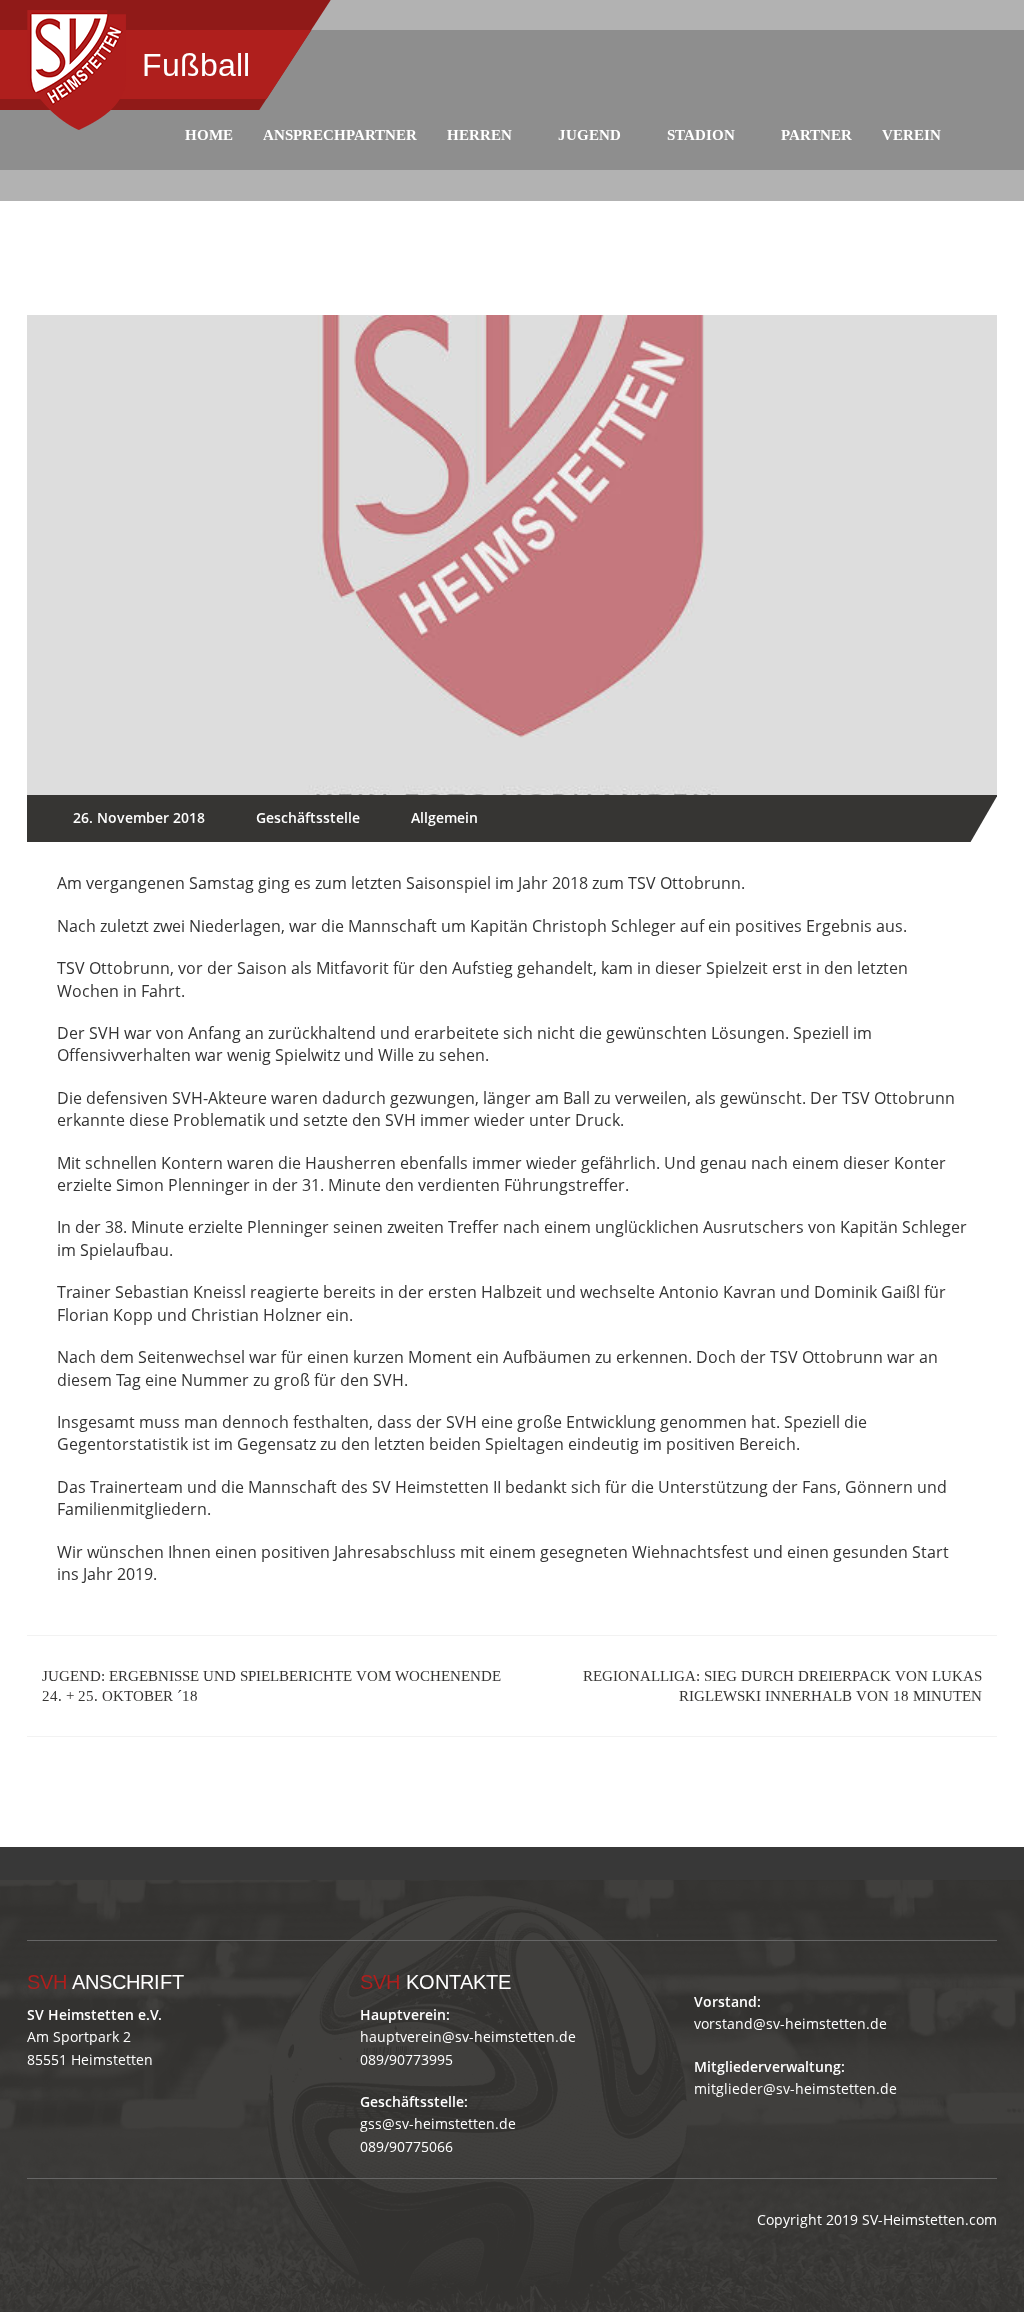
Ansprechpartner (340, 135)
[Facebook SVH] (107, 1863)
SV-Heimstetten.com (929, 2219)
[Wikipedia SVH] (236, 1863)
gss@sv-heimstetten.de (438, 2123)
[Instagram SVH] (150, 1863)
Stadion (701, 135)
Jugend (589, 135)
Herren (479, 135)
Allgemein (444, 817)
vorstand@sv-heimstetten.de (790, 2023)
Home (209, 135)
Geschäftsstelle (308, 817)
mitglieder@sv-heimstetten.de (795, 2088)
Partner (816, 135)
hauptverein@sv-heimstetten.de (468, 2036)
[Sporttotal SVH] (193, 1863)
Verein (911, 135)
